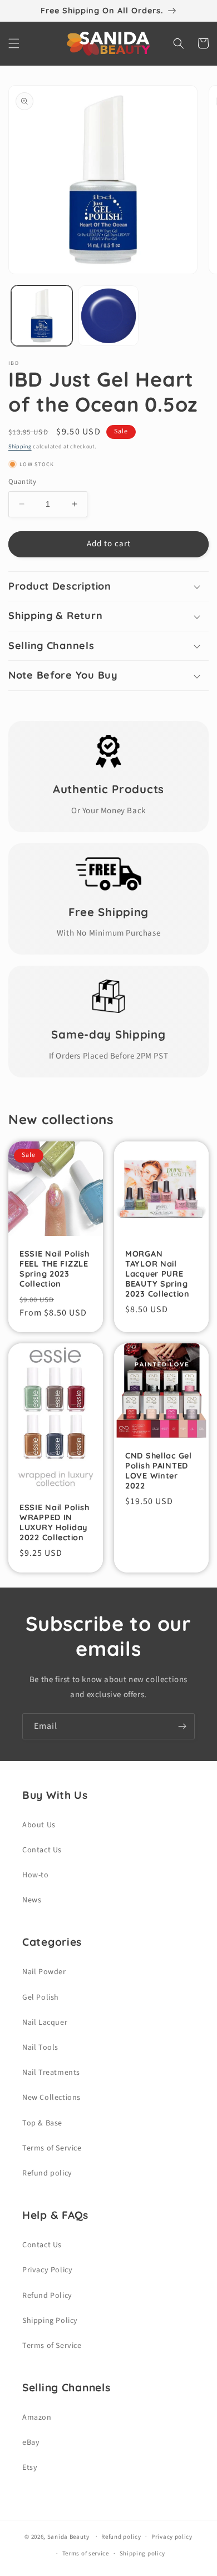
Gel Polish (41, 1997)
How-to (36, 1875)
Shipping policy (143, 2553)
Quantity (22, 482)
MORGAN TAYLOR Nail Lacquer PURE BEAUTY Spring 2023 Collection (157, 1274)
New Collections (51, 2098)
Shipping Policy (50, 2321)
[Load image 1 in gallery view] (42, 316)
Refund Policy (47, 2296)
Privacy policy (172, 2537)
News (32, 1900)
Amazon (37, 2417)
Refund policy (47, 2173)
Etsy (30, 2468)
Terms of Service (52, 2148)
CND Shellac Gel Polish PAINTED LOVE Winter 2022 (159, 1471)
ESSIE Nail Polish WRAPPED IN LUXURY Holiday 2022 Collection (54, 1522)
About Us (39, 1825)
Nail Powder (44, 1972)
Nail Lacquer (45, 2023)
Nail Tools (40, 2048)
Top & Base (42, 2123)
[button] (14, 43)
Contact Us (42, 1850)
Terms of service (86, 2553)
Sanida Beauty (68, 2536)
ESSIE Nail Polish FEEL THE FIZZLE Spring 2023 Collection (54, 1269)
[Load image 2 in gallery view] (108, 316)
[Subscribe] (182, 1726)
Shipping (20, 447)
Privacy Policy (47, 2270)
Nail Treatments (51, 2073)
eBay (31, 2442)
